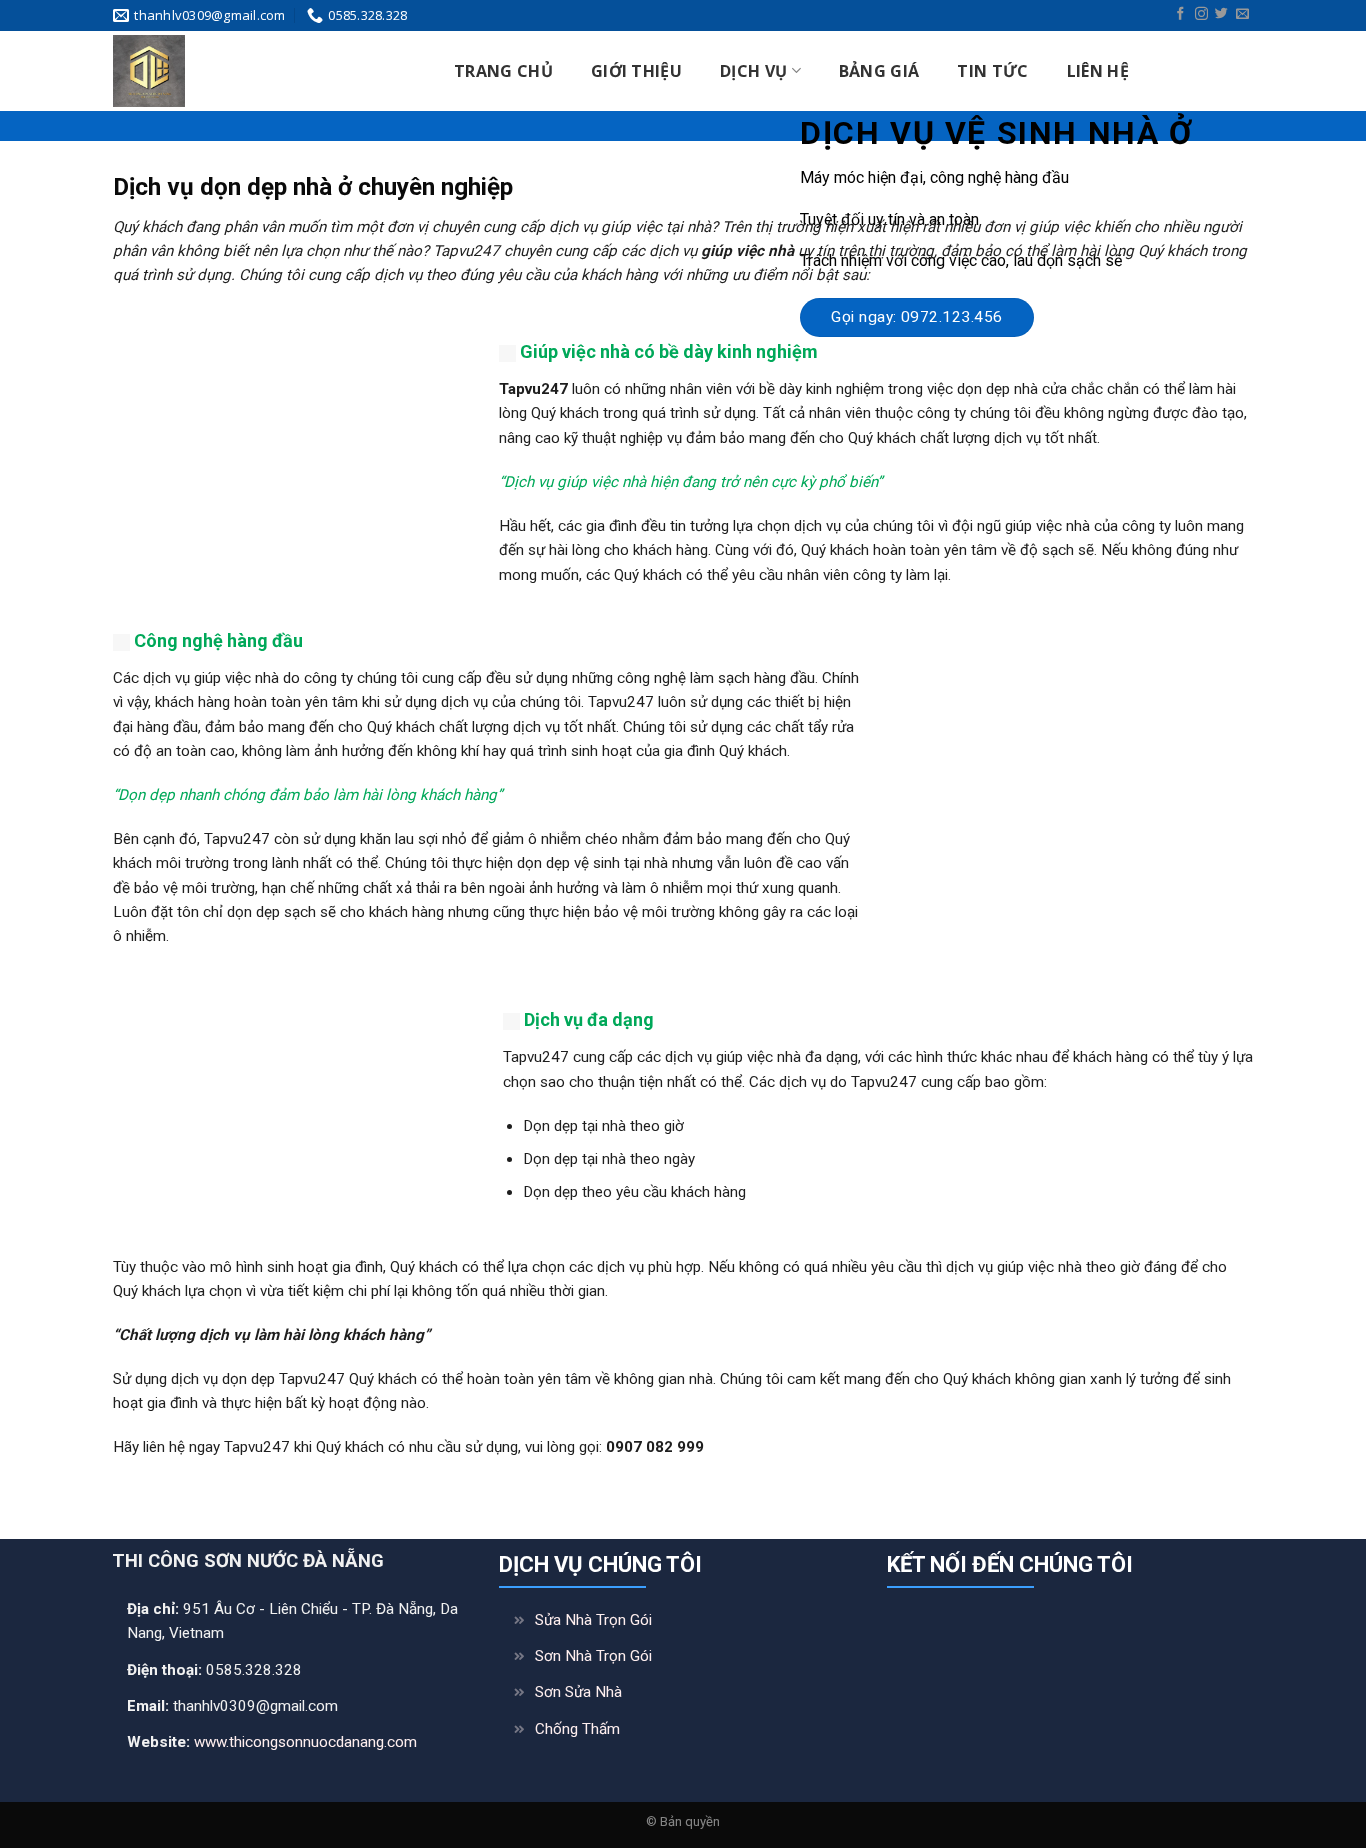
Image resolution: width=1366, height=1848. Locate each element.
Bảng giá (879, 71)
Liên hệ (1098, 71)
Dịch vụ (753, 71)
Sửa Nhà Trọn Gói (593, 1620)
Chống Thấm (577, 1729)
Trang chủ (503, 71)
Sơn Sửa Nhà (578, 1692)
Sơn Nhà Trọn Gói (593, 1656)
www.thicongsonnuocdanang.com (305, 1742)
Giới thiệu (636, 71)
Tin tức (992, 71)
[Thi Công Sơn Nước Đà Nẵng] (259, 71)
